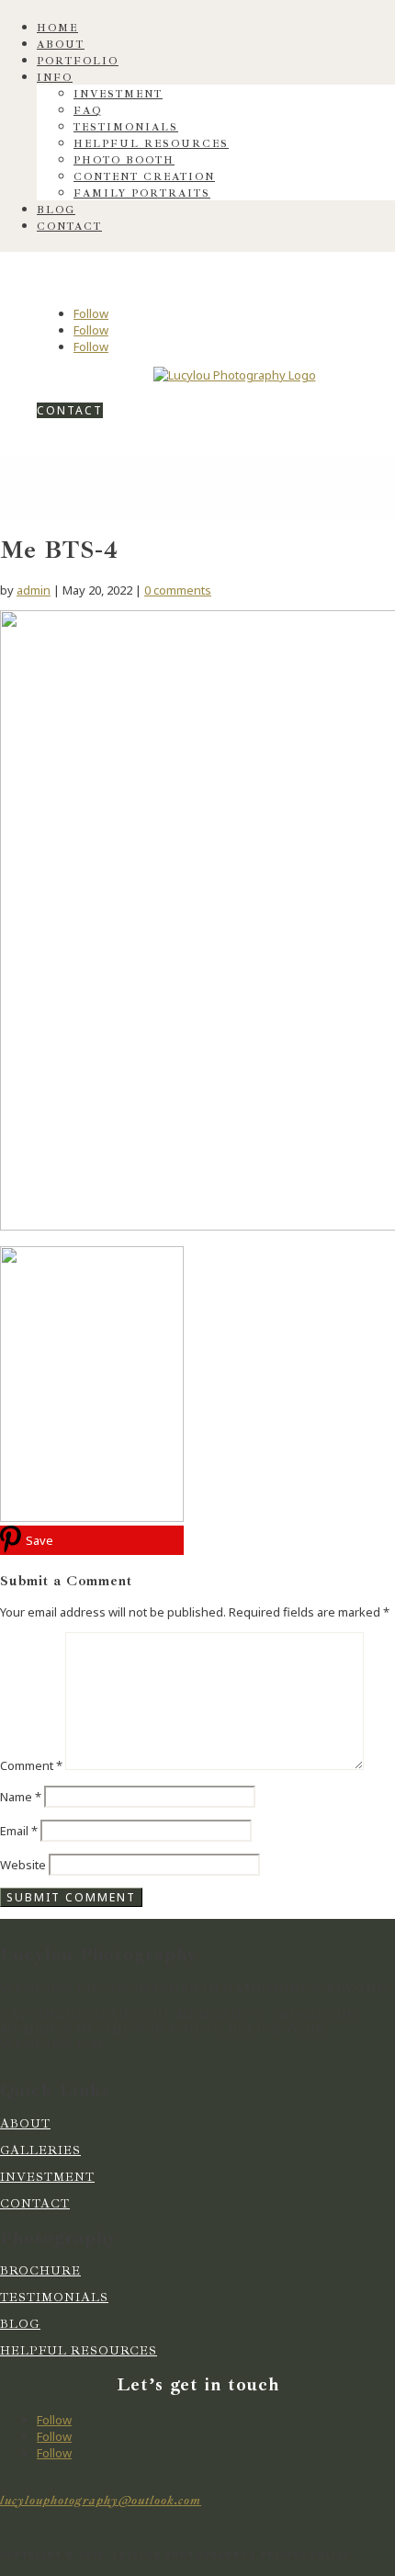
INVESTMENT (47, 2177)
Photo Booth (124, 160)
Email (19, 1831)
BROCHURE (40, 2271)
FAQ (88, 111)
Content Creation (144, 177)
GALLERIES (40, 2150)
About (61, 45)
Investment (118, 94)
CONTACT (70, 410)
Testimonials (126, 127)
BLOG (20, 2324)
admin (34, 590)
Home (57, 28)
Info (55, 78)
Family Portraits (142, 193)
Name (21, 1797)
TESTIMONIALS (54, 2298)
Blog (56, 210)
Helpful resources (151, 144)
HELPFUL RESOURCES (79, 2351)
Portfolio (78, 61)
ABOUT (25, 2124)
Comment (31, 1765)
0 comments (178, 590)
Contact (69, 227)
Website (23, 1865)
